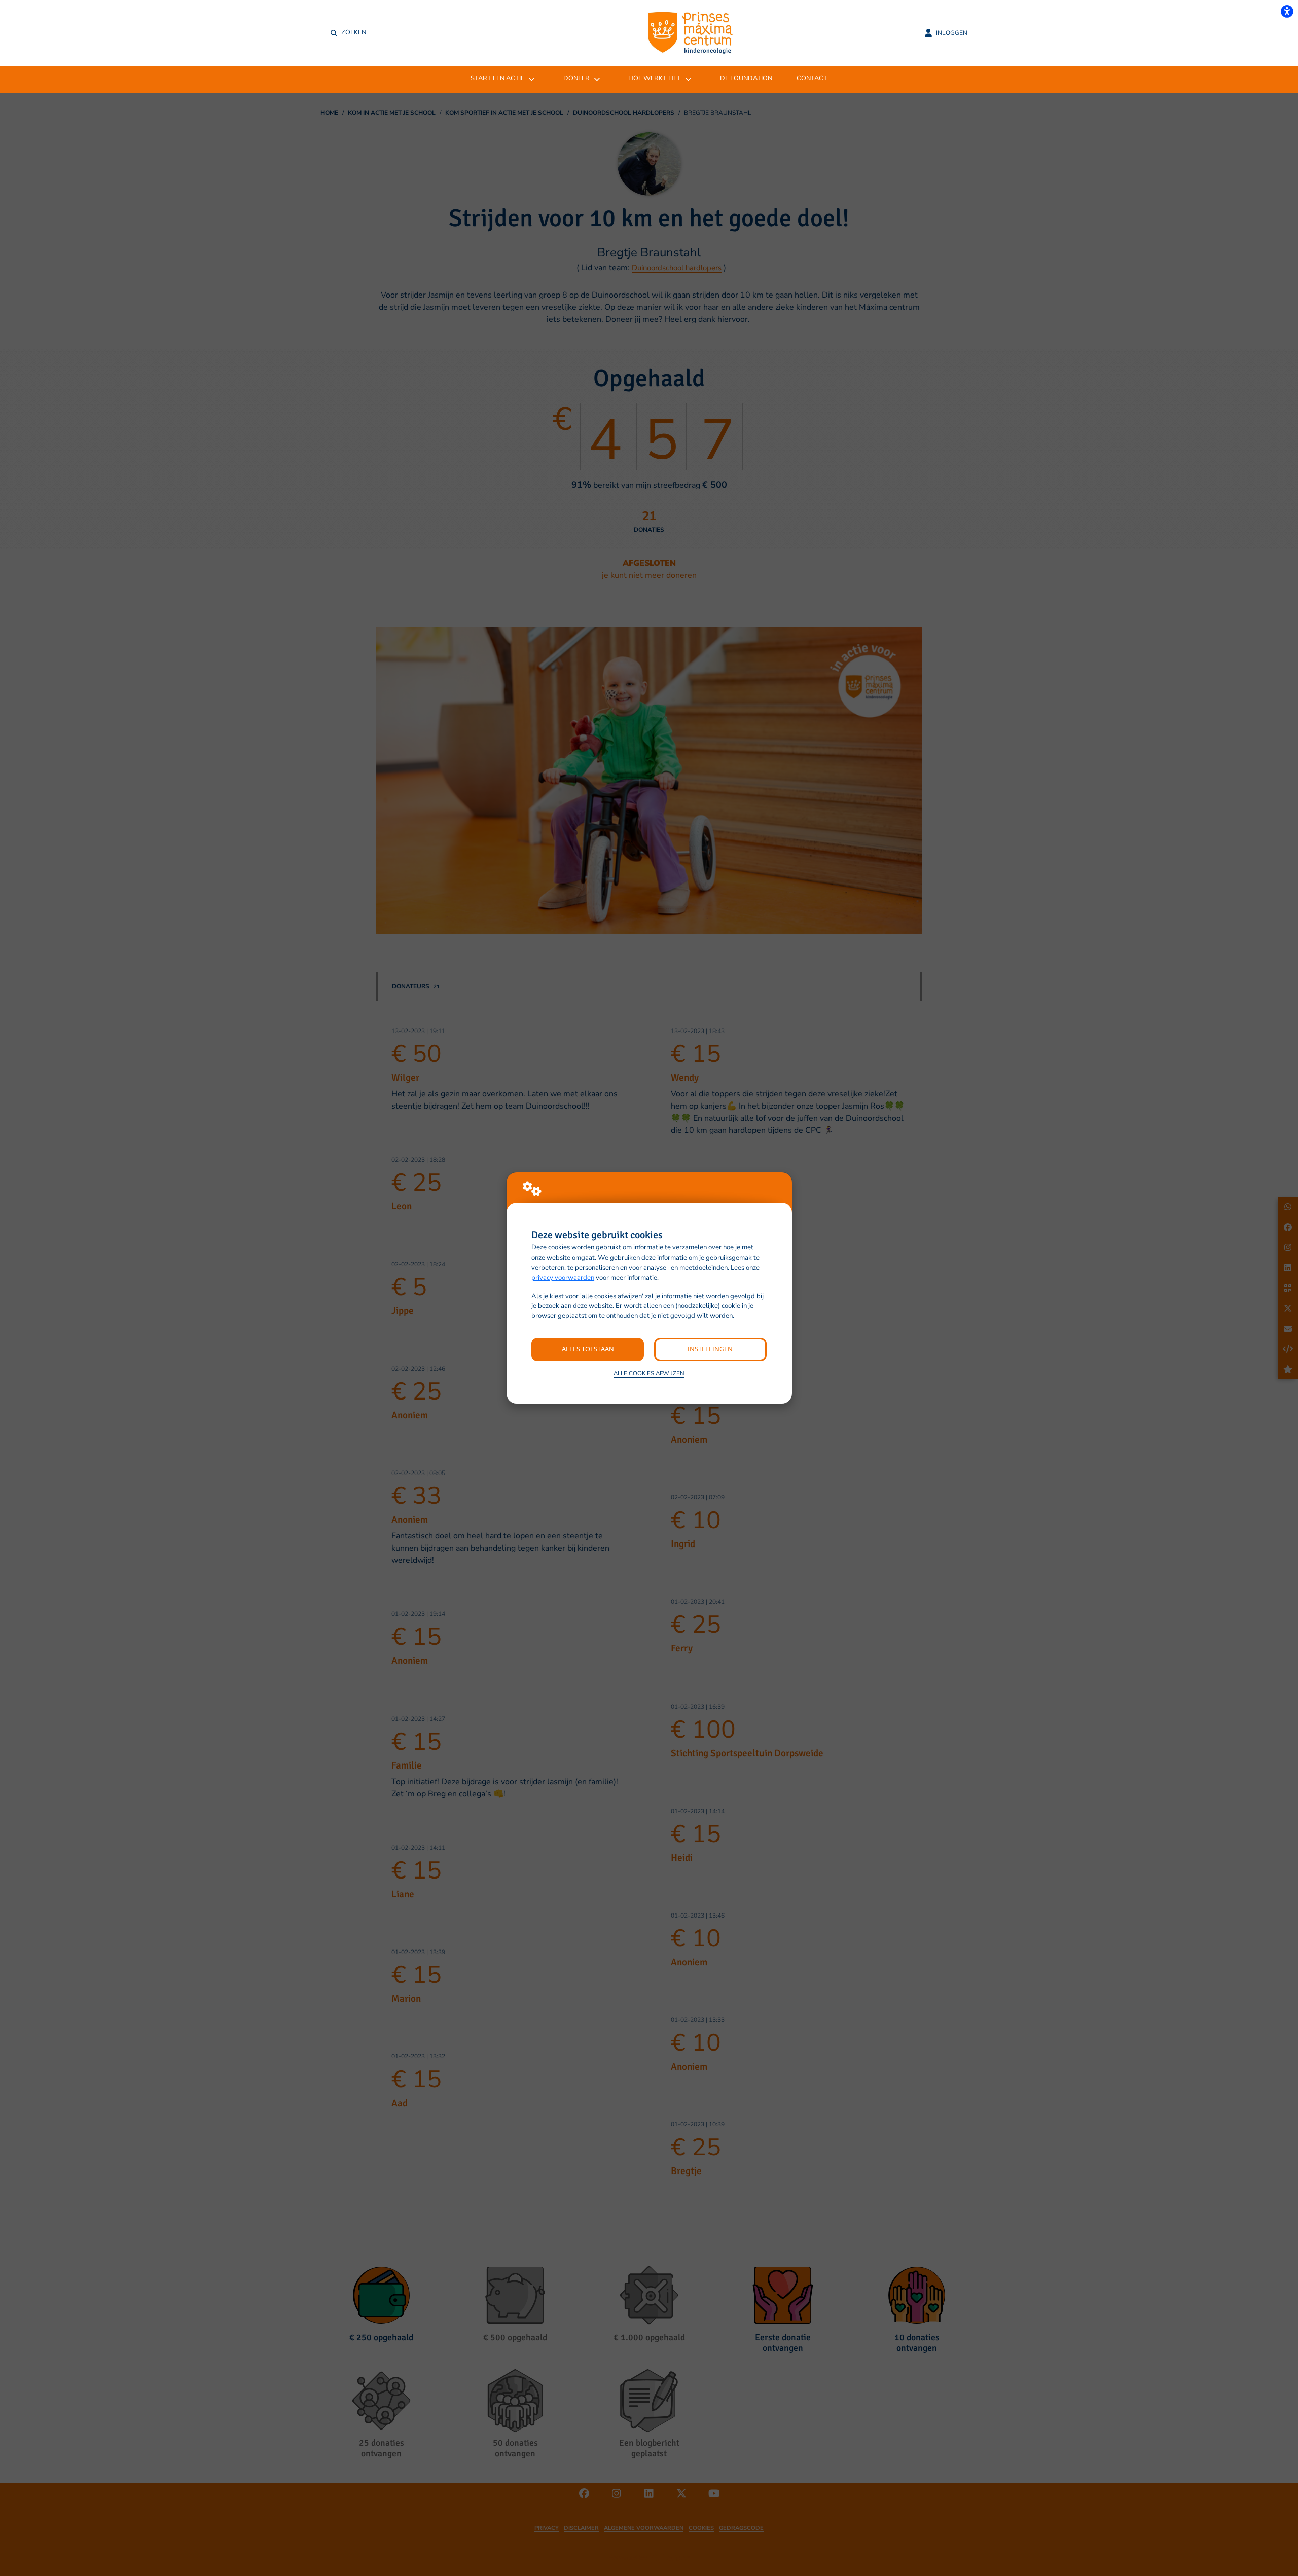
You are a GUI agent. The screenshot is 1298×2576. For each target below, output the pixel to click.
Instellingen (710, 1349)
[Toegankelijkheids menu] (1287, 11)
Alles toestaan (588, 1349)
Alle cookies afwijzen (649, 1373)
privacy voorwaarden (563, 1278)
